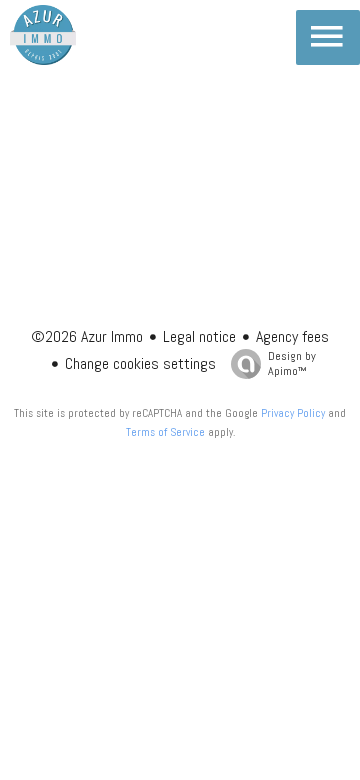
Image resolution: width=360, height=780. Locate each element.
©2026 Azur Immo (87, 336)
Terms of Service (165, 432)
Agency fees (292, 336)
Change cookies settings (140, 363)
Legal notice (199, 336)
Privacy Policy (293, 413)
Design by (292, 363)
